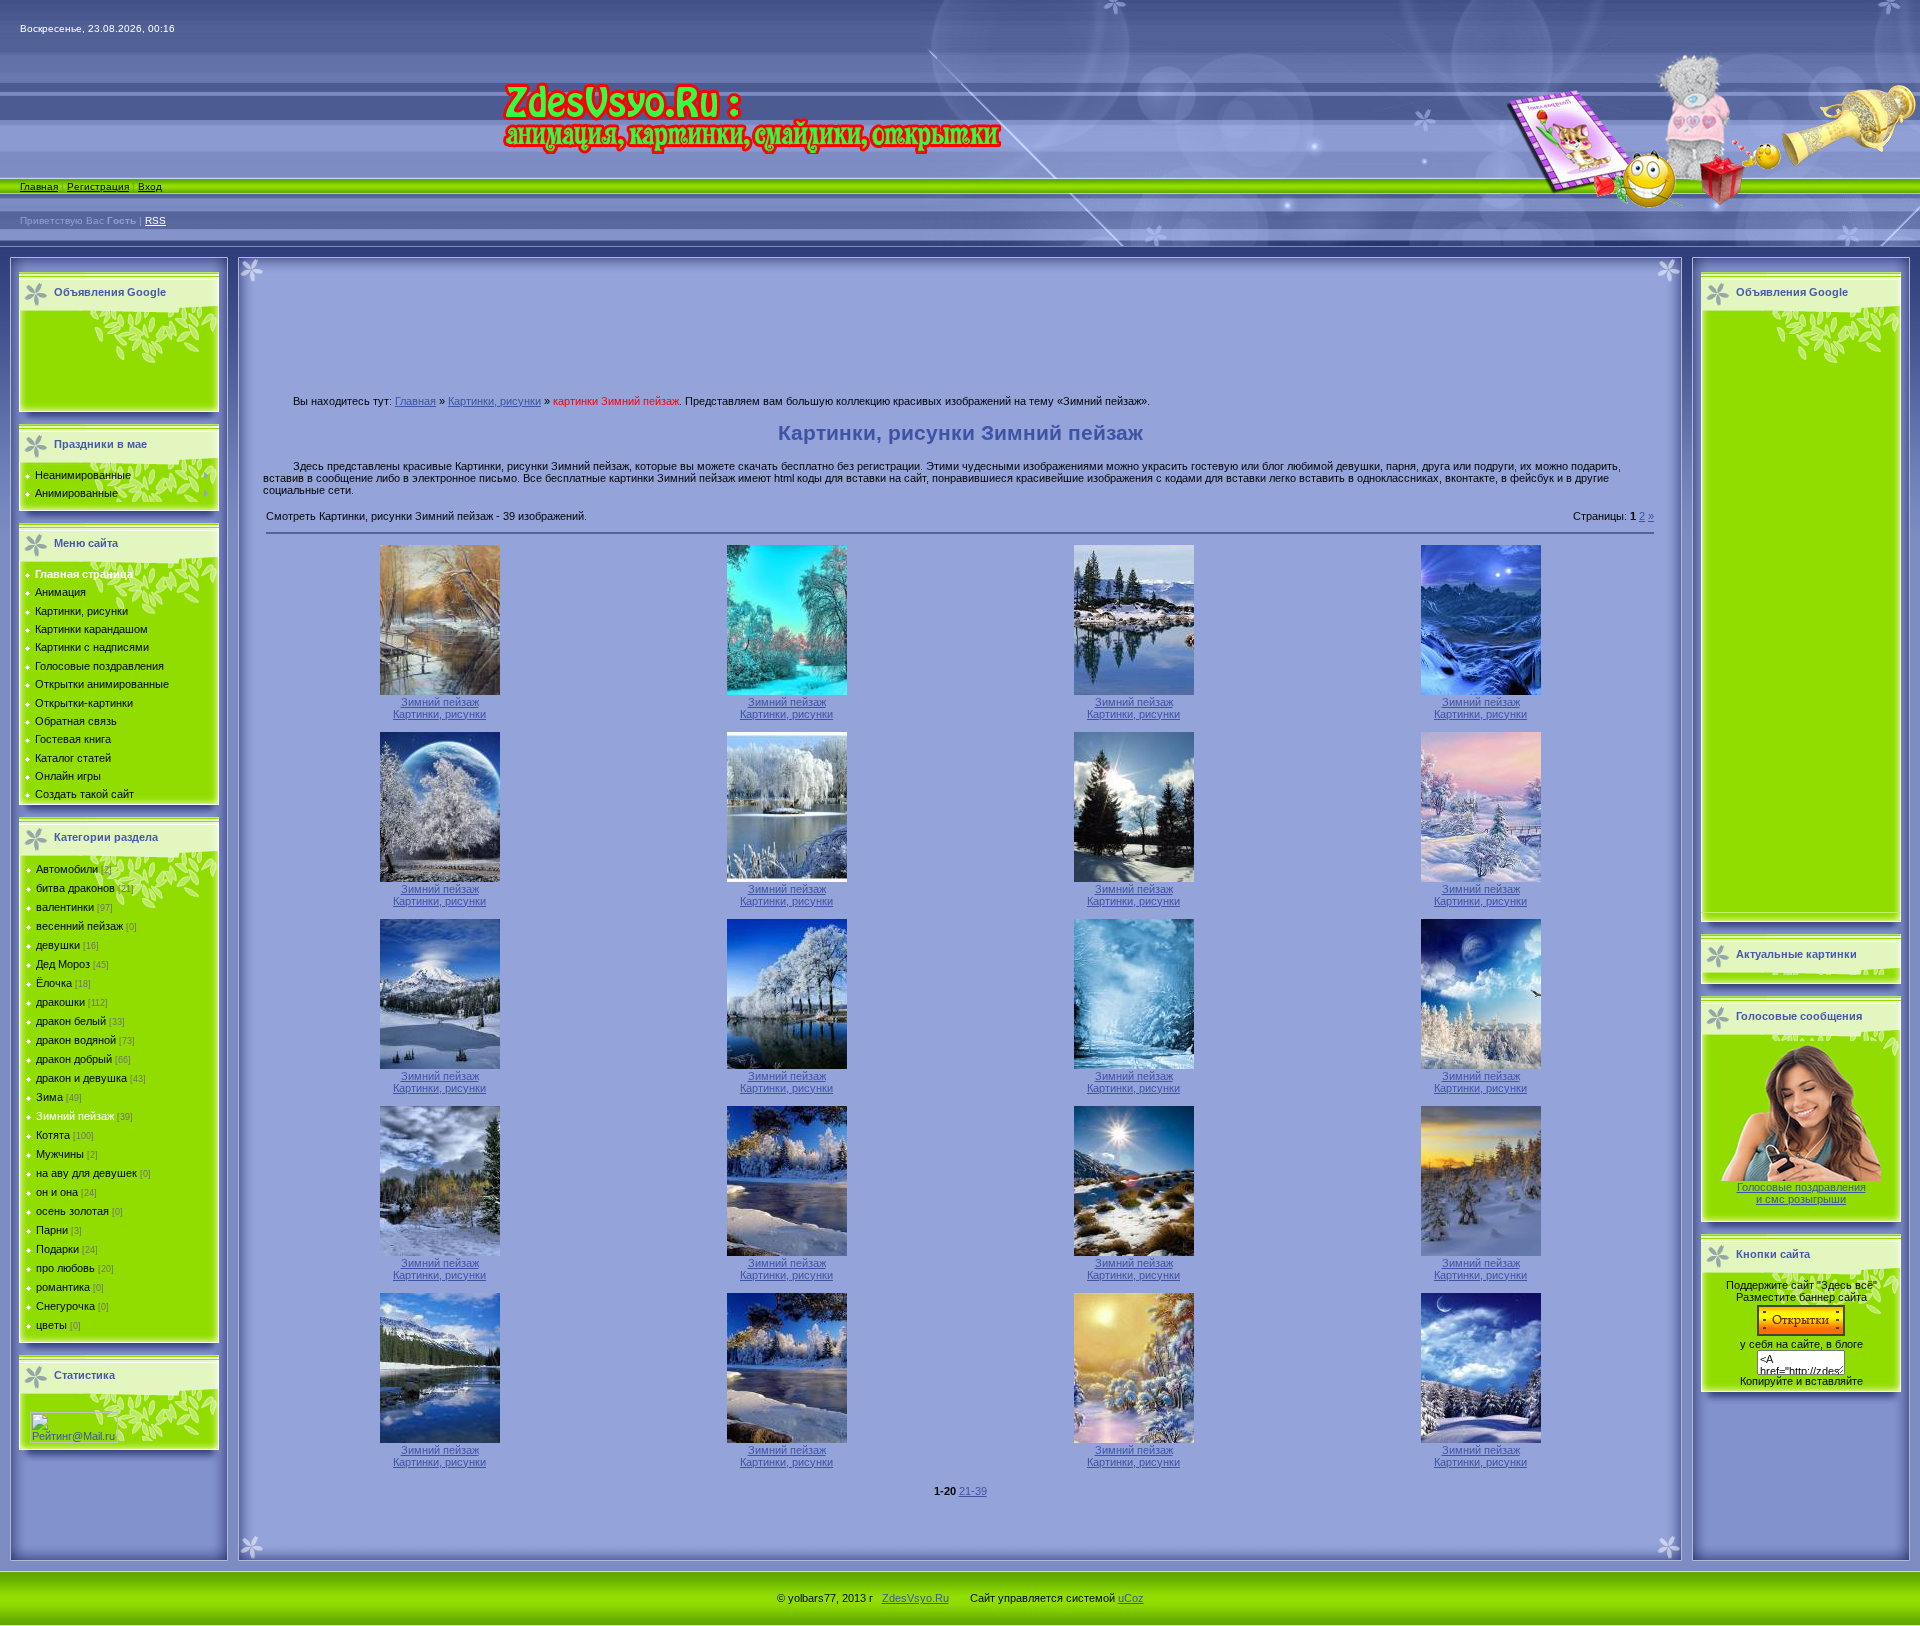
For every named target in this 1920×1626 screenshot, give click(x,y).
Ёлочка (54, 983)
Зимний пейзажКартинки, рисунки (439, 708)
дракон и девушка (81, 1078)
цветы (51, 1325)
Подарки (57, 1249)
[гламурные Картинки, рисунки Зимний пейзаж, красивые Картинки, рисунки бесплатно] (440, 691)
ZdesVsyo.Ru (915, 1598)
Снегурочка (65, 1306)
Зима (49, 1097)
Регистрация (98, 186)
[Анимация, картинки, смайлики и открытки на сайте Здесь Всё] (751, 150)
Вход (150, 186)
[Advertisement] (114, 362)
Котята (53, 1135)
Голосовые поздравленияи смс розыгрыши (1801, 1193)
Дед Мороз (63, 964)
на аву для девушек (86, 1173)
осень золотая (72, 1211)
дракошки (60, 1002)
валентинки (65, 907)
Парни (52, 1230)
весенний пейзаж (79, 926)
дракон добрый (74, 1059)
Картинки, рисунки (494, 401)
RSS (155, 220)
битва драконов (75, 888)
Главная (39, 186)
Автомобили (67, 869)
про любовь (65, 1268)
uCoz (1131, 1598)
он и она (57, 1192)
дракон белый (71, 1021)
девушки (58, 945)
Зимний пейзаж (75, 1116)
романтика (63, 1287)
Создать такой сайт (84, 794)
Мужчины (60, 1154)
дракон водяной (76, 1040)
